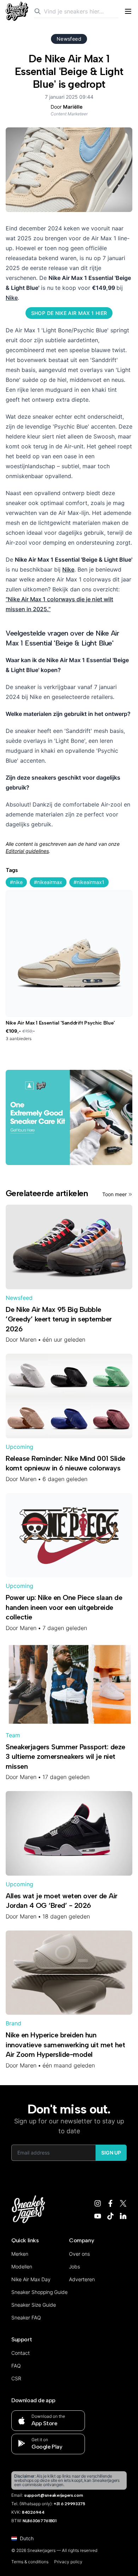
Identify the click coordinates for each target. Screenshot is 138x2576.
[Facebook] (110, 2203)
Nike (12, 298)
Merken (20, 2254)
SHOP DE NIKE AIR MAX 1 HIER (69, 313)
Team (13, 1735)
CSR (16, 2378)
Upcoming (19, 1447)
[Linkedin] (123, 2216)
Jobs (74, 2267)
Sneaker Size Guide (34, 2305)
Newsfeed (69, 39)
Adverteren (82, 2279)
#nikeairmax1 (89, 882)
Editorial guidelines (27, 851)
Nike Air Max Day (31, 2279)
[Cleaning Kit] (69, 1117)
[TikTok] (110, 2216)
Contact (21, 2353)
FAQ (16, 2366)
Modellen (22, 2267)
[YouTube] (98, 2216)
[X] (123, 2203)
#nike (16, 882)
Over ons (79, 2254)
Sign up (111, 2153)
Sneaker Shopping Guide (39, 2292)
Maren (28, 1339)
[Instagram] (98, 2203)
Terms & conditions (30, 2562)
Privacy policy (68, 2562)
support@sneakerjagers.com (54, 2495)
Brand (13, 2023)
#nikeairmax (48, 882)
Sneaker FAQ (26, 2317)
